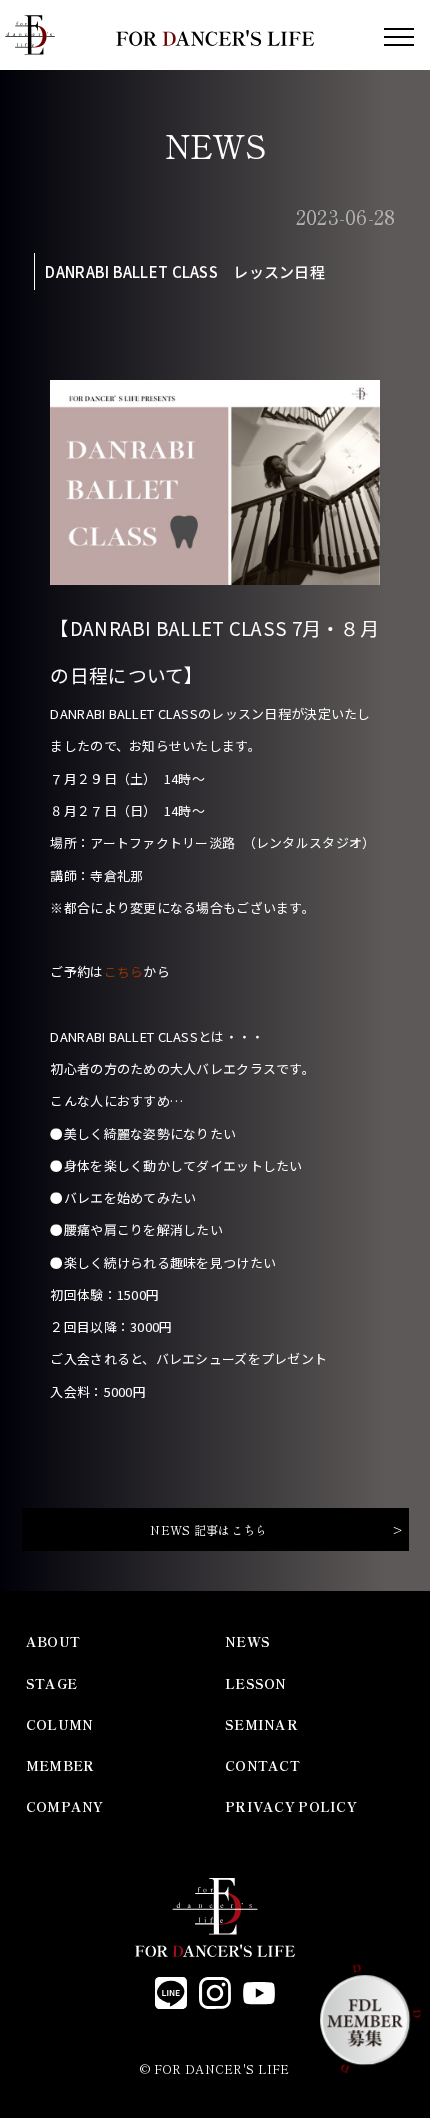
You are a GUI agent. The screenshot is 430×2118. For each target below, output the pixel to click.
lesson (256, 1683)
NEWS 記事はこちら (208, 1529)
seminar (261, 1724)
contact (262, 1765)
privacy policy (291, 1806)
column (60, 1724)
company (65, 1806)
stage (51, 1683)
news (247, 1641)
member (60, 1765)
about (53, 1641)
